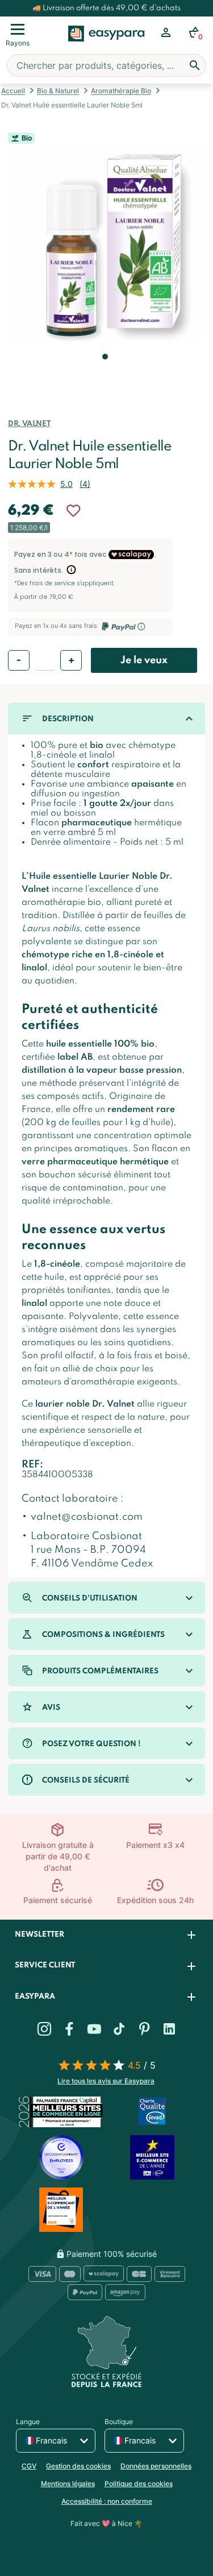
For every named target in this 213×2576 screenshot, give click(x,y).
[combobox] (106, 65)
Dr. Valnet (29, 424)
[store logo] (106, 46)
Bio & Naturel (58, 91)
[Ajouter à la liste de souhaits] (73, 511)
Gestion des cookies (78, 2466)
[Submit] (195, 65)
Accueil (13, 91)
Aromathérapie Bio (121, 91)
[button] (104, 373)
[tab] (106, 1935)
